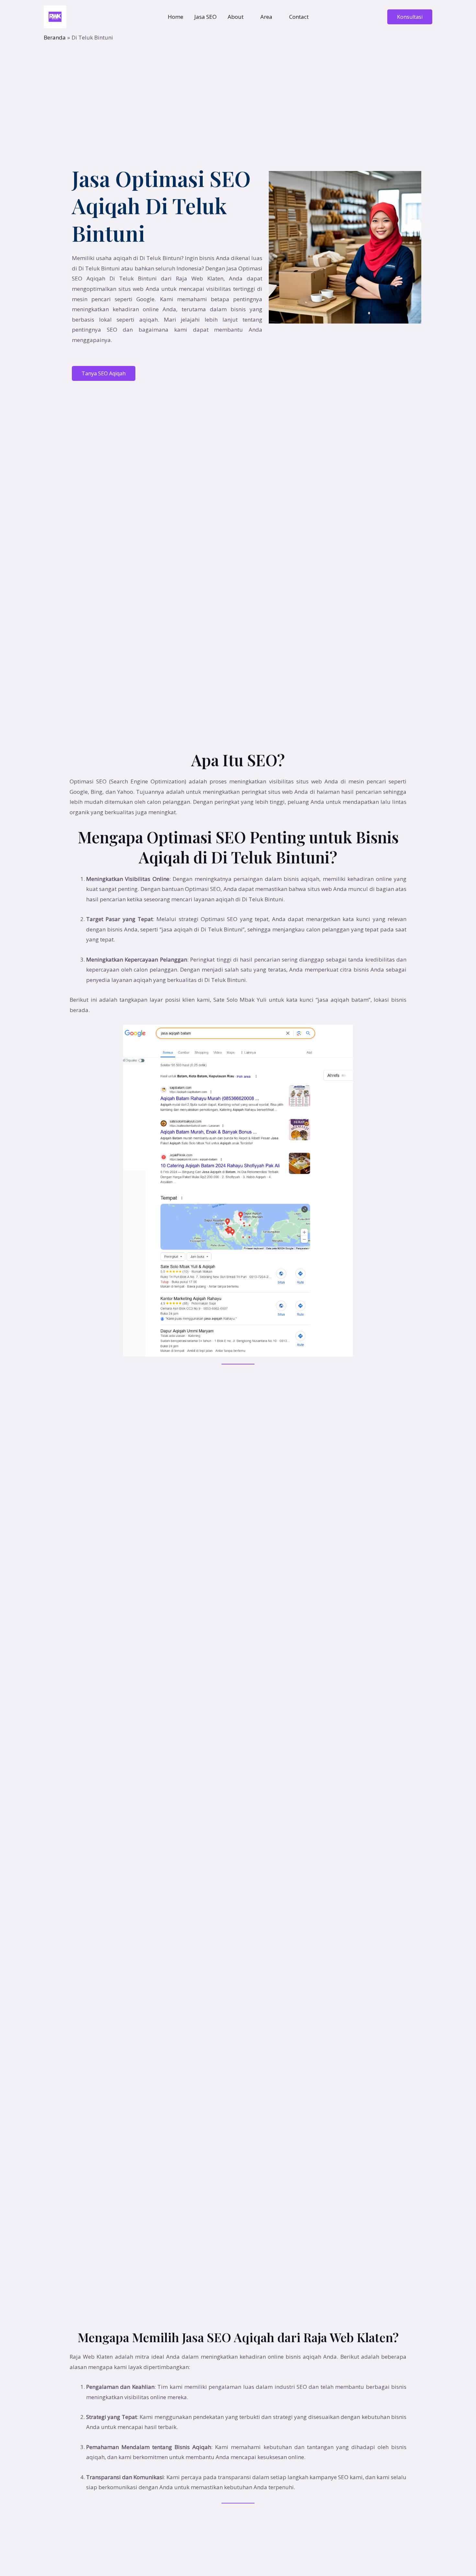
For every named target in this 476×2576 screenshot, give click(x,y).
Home (176, 17)
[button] (410, 17)
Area (266, 17)
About (236, 17)
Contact (299, 17)
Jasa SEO (205, 17)
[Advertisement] (238, 90)
